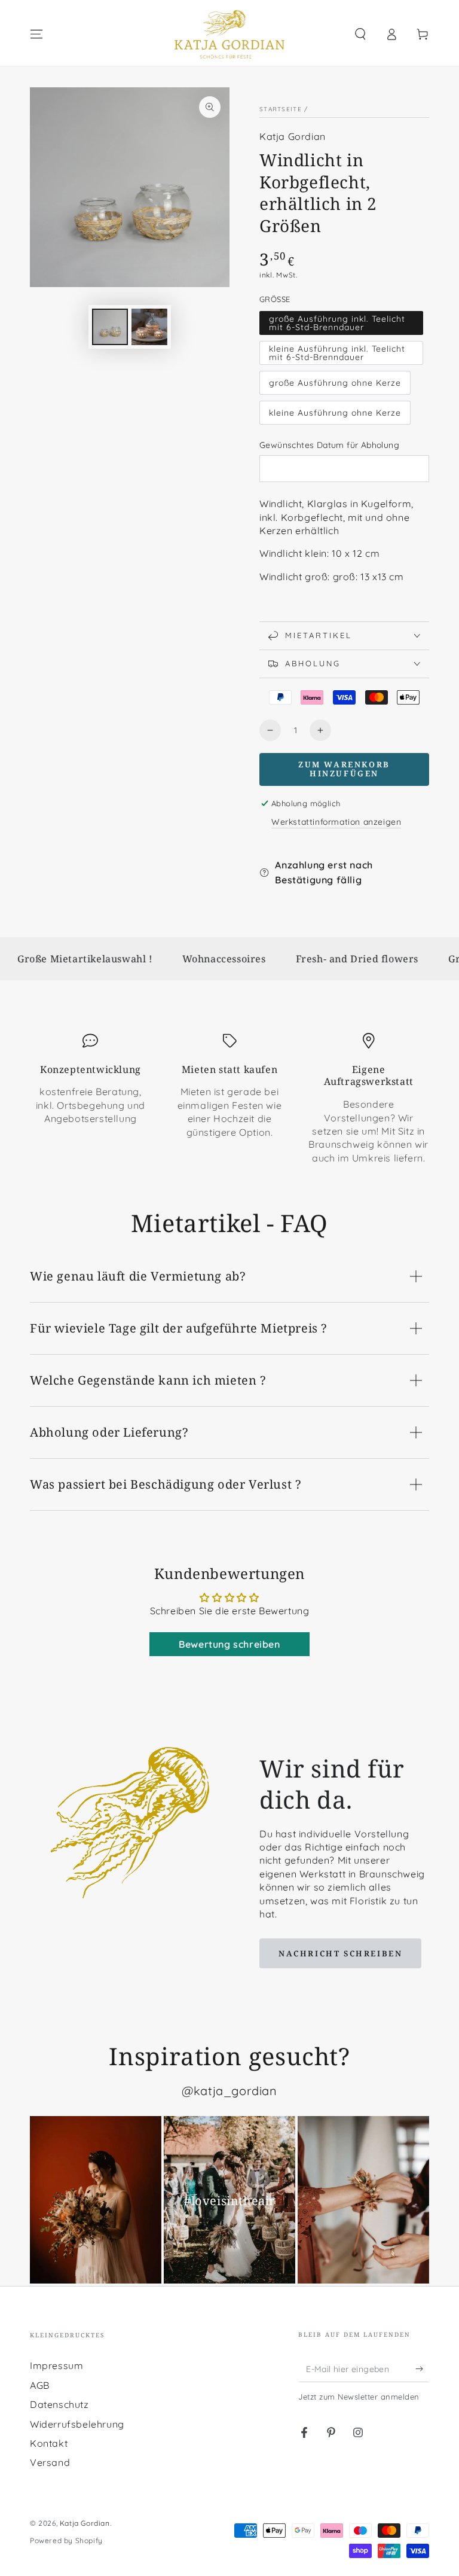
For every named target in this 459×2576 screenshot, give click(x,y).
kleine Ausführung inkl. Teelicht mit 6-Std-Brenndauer (337, 353)
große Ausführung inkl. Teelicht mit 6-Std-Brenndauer (337, 323)
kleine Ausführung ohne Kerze (335, 413)
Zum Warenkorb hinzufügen (344, 769)
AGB (40, 2385)
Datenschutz (59, 2404)
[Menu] (36, 34)
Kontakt (49, 2443)
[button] (360, 34)
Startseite (281, 109)
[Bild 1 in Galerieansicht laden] (110, 327)
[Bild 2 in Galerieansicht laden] (149, 327)
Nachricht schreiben (340, 1953)
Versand (50, 2462)
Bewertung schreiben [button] (229, 1644)
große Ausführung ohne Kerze (335, 383)
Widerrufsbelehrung (77, 2424)
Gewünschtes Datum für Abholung (329, 445)
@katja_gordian (229, 2091)
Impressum (56, 2365)
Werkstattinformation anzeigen (336, 822)
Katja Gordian (293, 136)
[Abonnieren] (422, 2368)
